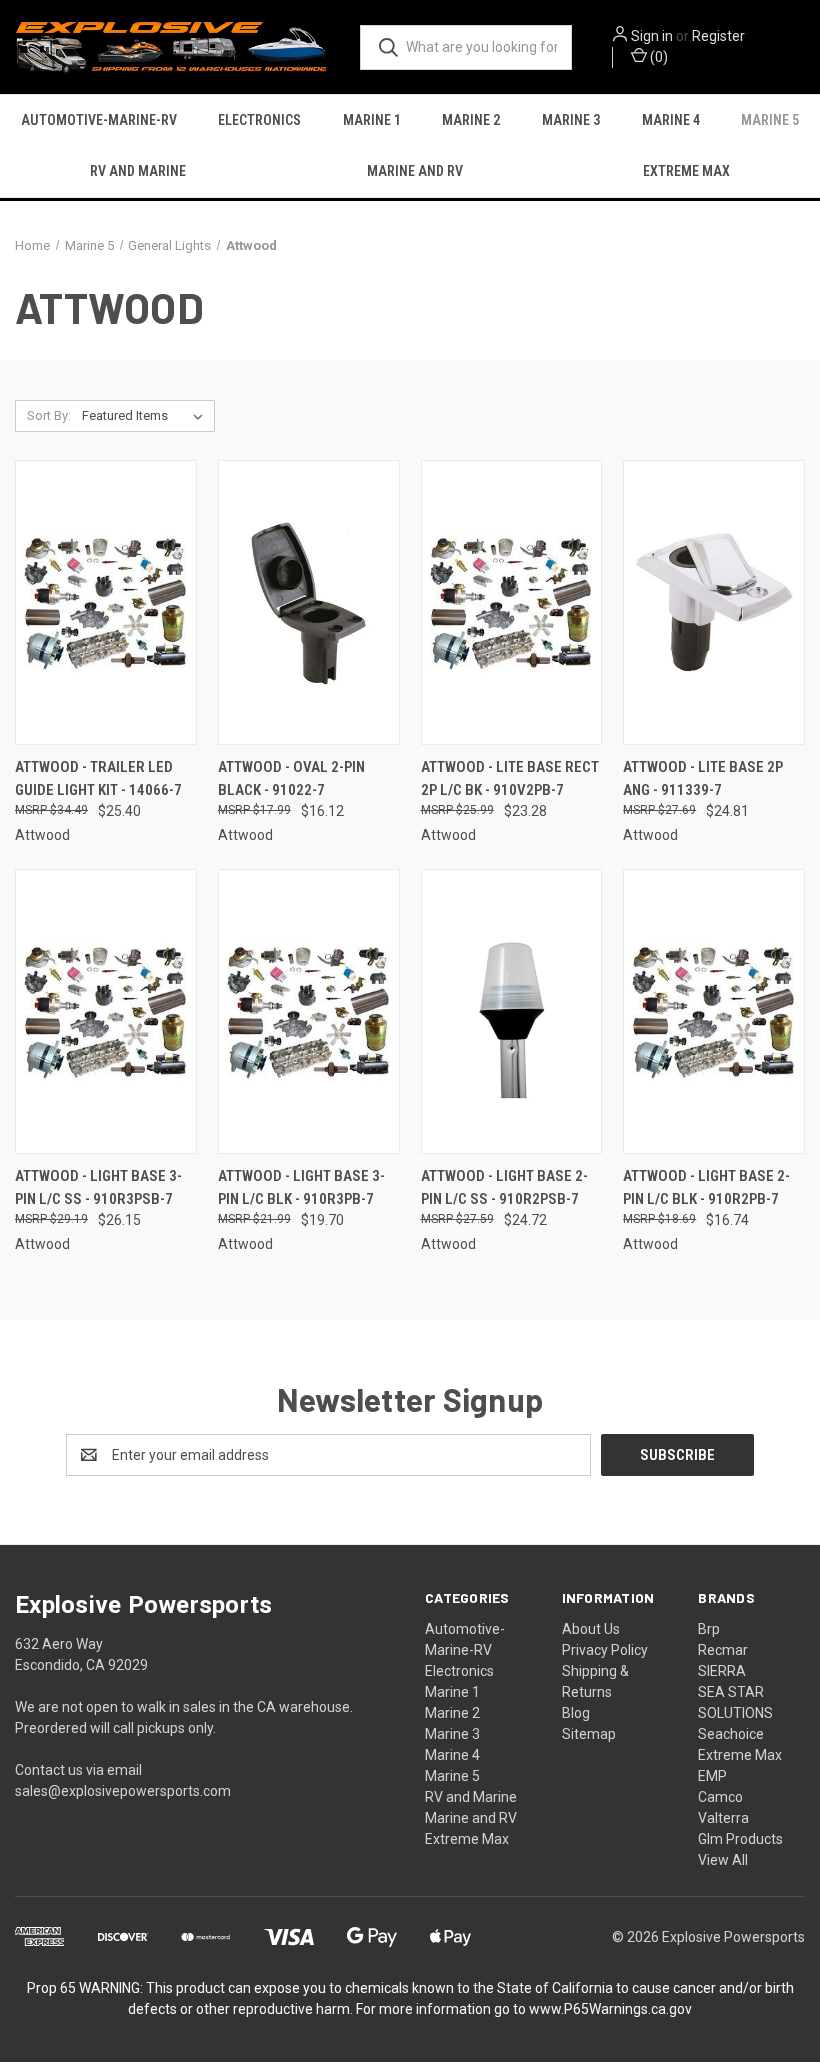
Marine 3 (571, 120)
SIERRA (722, 1671)
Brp (709, 1629)
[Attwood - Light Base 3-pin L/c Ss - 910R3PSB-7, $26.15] (106, 1011)
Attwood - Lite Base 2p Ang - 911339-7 (703, 778)
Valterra (723, 1818)
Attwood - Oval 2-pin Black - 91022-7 (291, 778)
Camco (720, 1797)
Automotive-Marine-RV (99, 120)
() (657, 57)
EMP (712, 1776)
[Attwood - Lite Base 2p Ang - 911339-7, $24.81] (714, 602)
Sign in (652, 36)
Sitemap (589, 1734)
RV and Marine (138, 171)
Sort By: (49, 415)
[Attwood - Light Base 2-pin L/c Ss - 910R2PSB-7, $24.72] (512, 1011)
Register (718, 36)
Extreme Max (686, 171)
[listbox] (146, 416)
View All (723, 1860)
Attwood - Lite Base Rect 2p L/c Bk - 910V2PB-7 (510, 778)
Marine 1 (372, 120)
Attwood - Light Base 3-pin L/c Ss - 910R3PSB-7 (98, 1187)
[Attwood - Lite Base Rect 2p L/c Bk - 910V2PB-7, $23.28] (512, 602)
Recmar (723, 1650)
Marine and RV (415, 171)
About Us (591, 1629)
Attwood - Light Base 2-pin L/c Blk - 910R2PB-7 (706, 1187)
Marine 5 (770, 120)
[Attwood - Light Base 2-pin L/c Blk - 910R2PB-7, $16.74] (714, 1011)
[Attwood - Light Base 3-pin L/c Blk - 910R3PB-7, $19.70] (309, 1011)
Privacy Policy (605, 1650)
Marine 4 (671, 120)
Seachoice (731, 1734)
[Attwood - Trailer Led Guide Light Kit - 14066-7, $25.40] (106, 602)
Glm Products (740, 1839)
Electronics (259, 120)
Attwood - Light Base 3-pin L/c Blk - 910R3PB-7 (301, 1187)
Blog (576, 1713)
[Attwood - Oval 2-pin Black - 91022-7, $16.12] (309, 602)
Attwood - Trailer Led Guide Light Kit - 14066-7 (98, 778)
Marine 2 (471, 120)
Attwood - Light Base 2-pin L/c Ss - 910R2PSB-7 (504, 1187)
